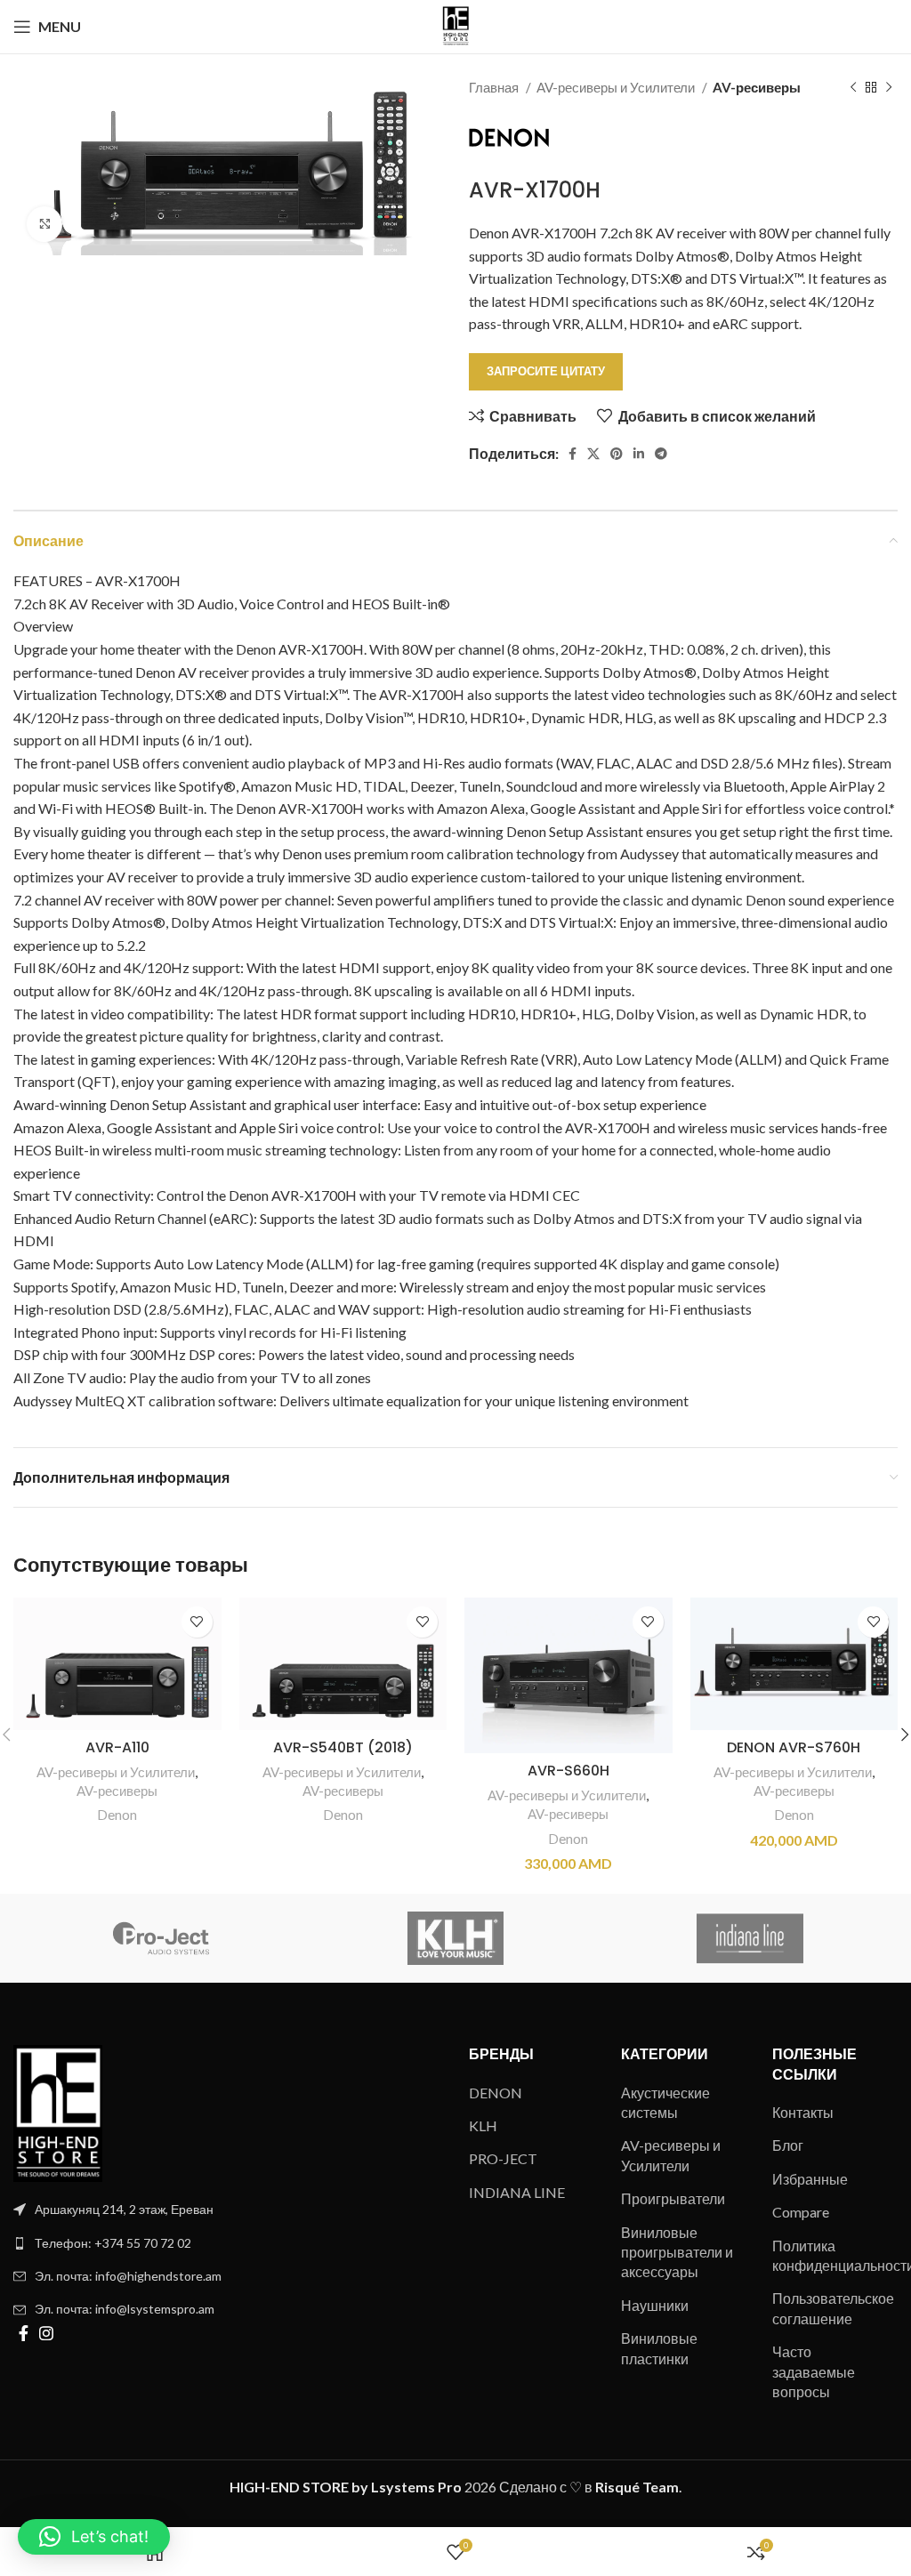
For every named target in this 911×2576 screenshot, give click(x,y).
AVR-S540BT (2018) (343, 1747)
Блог (788, 2145)
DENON (496, 2093)
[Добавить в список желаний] (197, 1622)
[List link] (228, 2243)
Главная (495, 87)
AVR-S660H (568, 1771)
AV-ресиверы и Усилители (617, 87)
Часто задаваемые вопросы (814, 2371)
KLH (483, 2125)
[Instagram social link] (46, 2333)
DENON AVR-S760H (794, 1747)
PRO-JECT (503, 2158)
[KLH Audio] (455, 1938)
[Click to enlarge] (44, 224)
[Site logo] (455, 24)
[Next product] (889, 87)
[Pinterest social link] (617, 454)
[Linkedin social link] (639, 454)
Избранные (810, 2179)
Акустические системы (665, 2102)
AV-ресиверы (757, 87)
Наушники (655, 2305)
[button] (94, 2537)
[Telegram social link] (661, 454)
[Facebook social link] (572, 454)
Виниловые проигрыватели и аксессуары (677, 2252)
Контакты (803, 2112)
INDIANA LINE (517, 2192)
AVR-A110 (117, 1747)
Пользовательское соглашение (833, 2308)
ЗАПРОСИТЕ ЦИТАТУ (546, 371)
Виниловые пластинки (659, 2348)
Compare (801, 2212)
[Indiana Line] (750, 1938)
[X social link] (593, 454)
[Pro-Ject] (161, 1938)
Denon (117, 1815)
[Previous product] (853, 87)
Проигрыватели (673, 2198)
